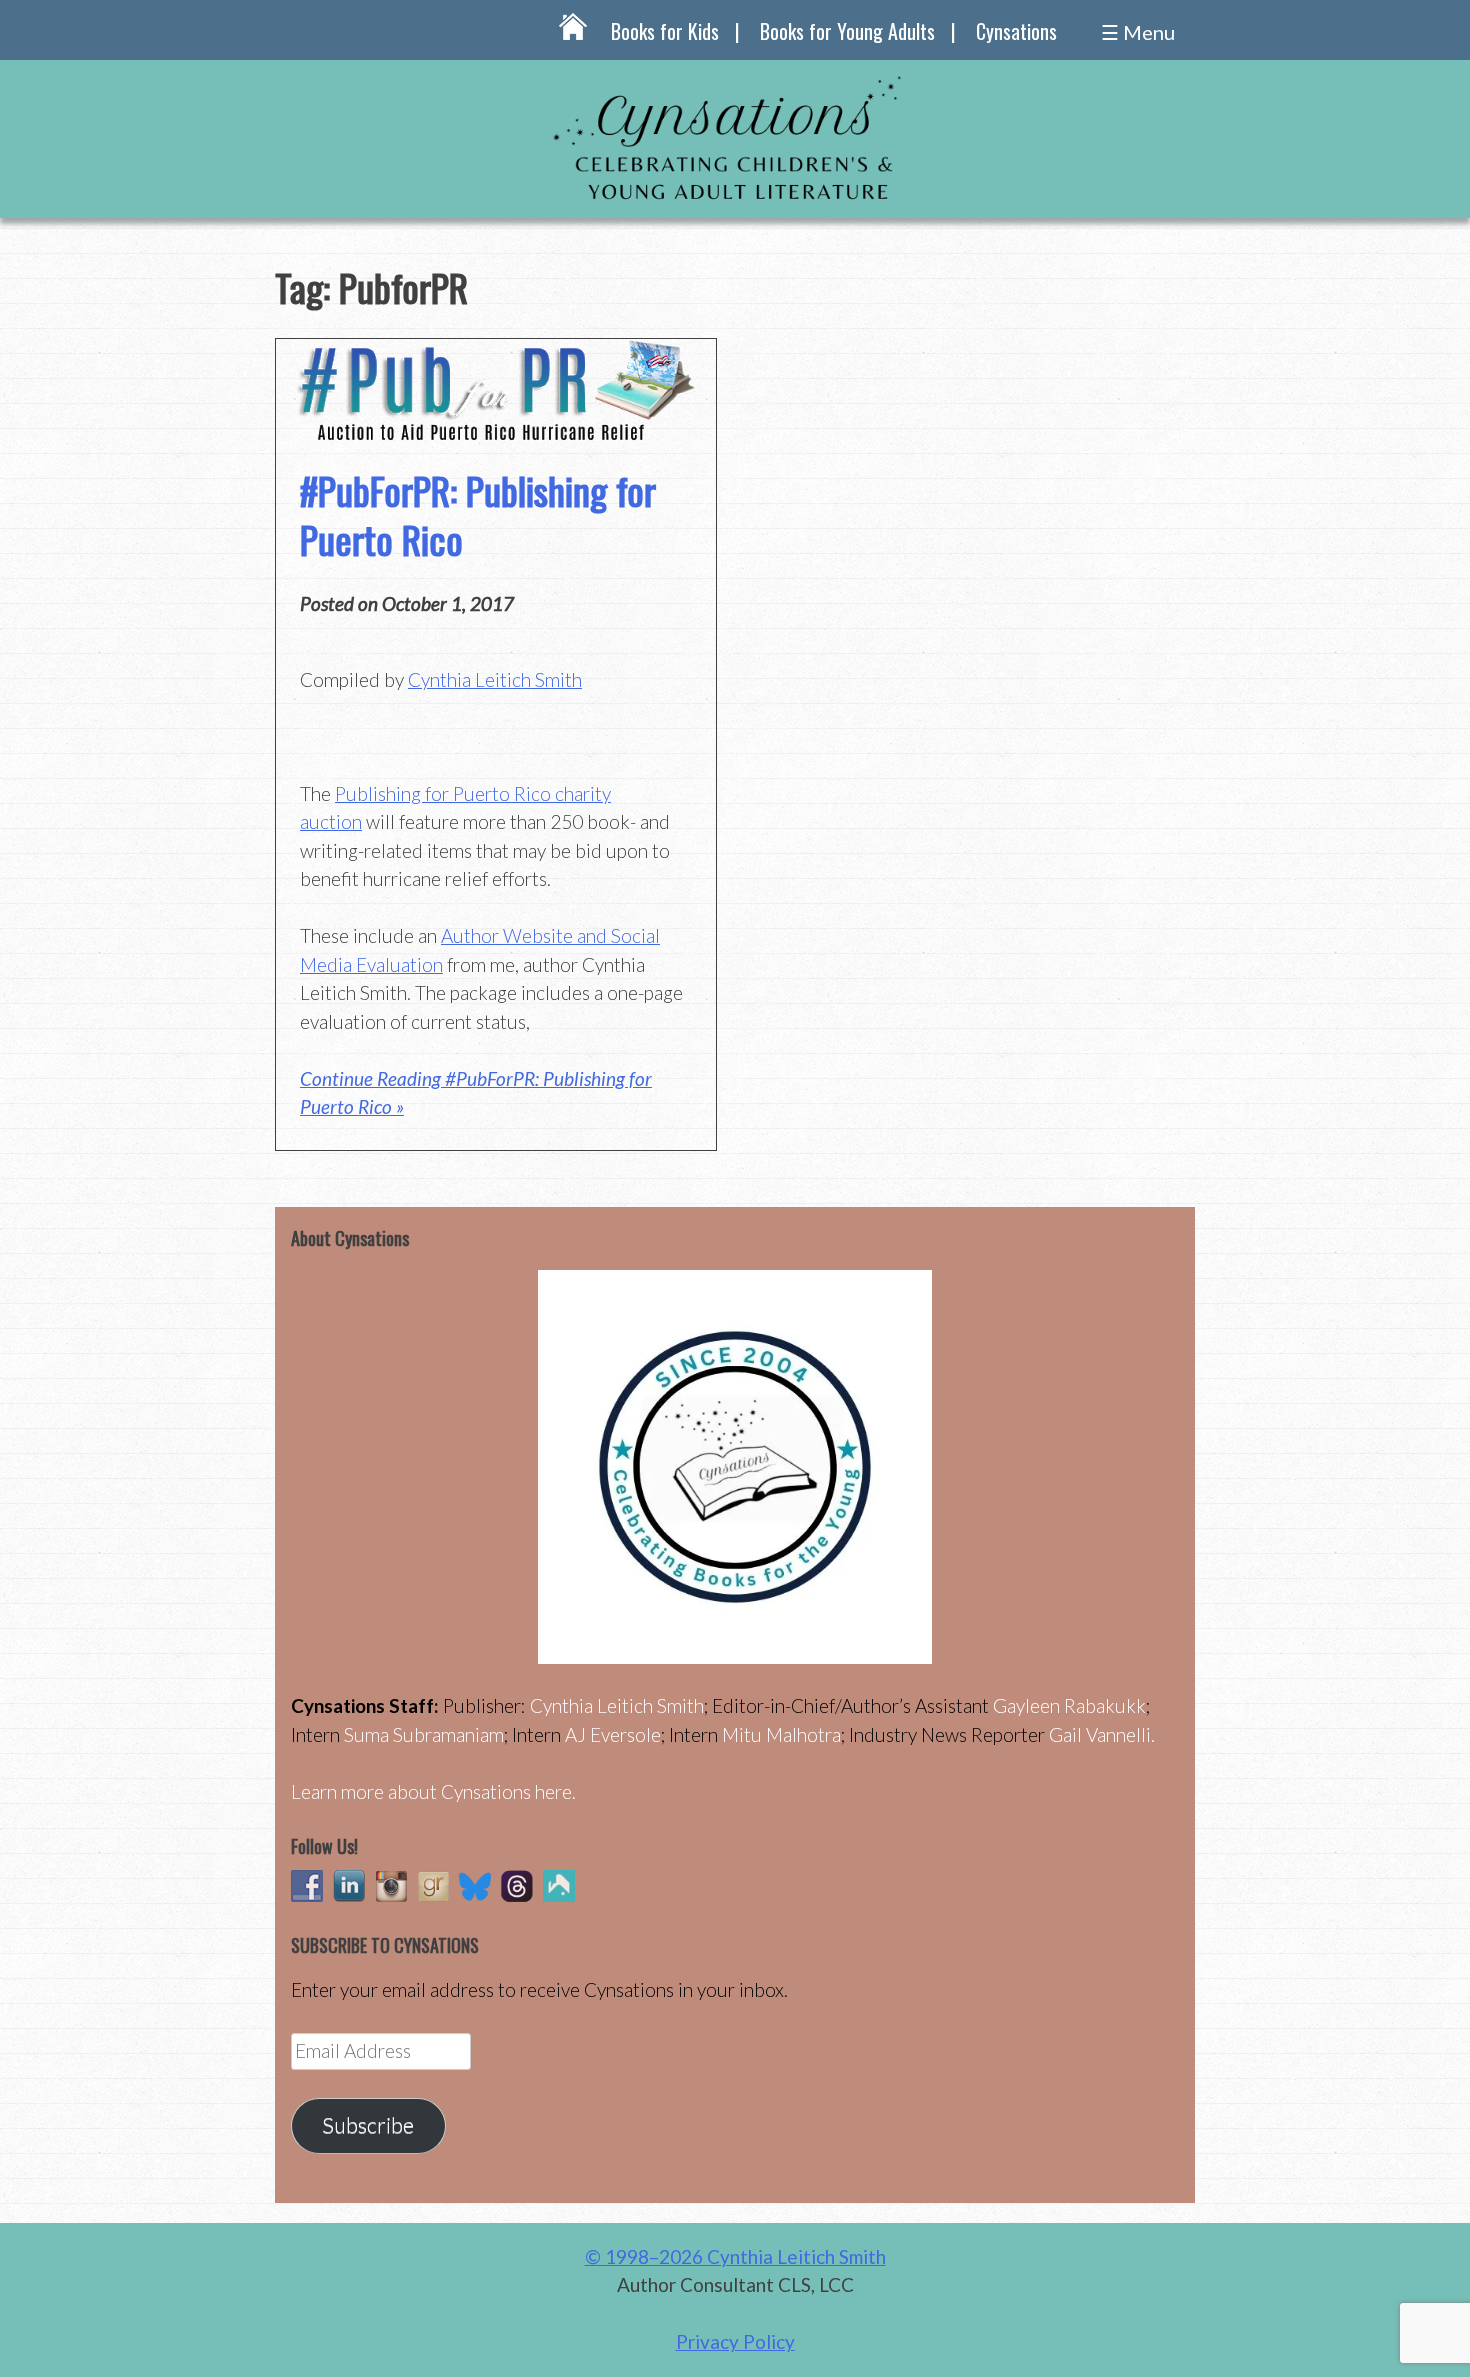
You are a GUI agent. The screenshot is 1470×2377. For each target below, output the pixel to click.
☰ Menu (1138, 32)
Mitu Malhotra (781, 1734)
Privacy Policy (735, 2341)
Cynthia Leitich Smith (495, 679)
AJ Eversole (613, 1734)
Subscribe (368, 2125)
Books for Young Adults (847, 31)
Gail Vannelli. (1102, 1734)
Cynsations (1016, 31)
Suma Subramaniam (424, 1734)
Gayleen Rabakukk (1069, 1705)
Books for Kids (665, 31)
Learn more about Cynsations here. (433, 1791)
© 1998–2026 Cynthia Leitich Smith (735, 2256)
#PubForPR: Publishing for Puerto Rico (478, 514)
